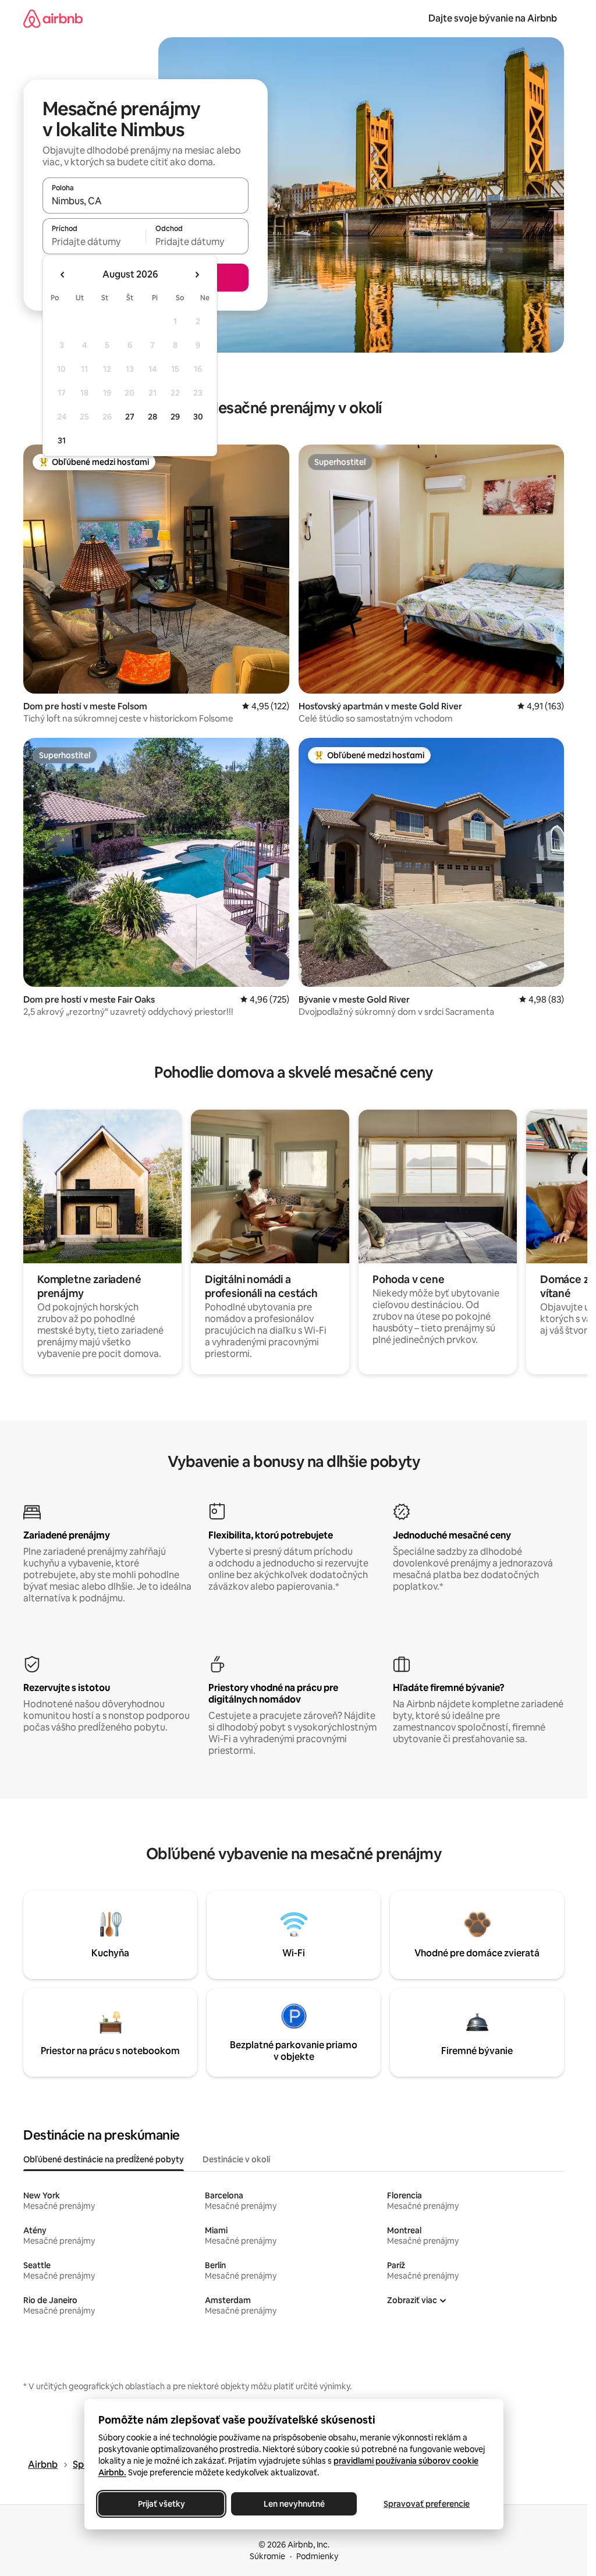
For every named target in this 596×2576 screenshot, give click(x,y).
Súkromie (267, 2556)
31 (62, 440)
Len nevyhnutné (294, 2504)
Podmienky (317, 2556)
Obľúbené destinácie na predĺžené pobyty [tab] (104, 2159)
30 (198, 417)
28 (152, 417)
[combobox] (146, 201)
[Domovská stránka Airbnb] (53, 18)
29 (175, 417)
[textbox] (94, 241)
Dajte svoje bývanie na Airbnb (493, 18)
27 (130, 417)
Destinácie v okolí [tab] (236, 2159)
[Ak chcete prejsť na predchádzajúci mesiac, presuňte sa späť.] (63, 275)
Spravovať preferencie (427, 2504)
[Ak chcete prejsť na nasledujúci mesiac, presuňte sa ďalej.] (197, 275)
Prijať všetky (161, 2504)
